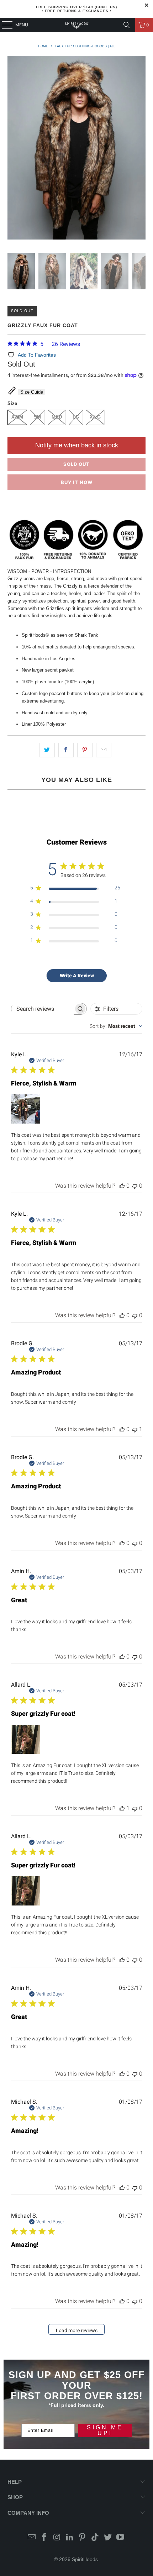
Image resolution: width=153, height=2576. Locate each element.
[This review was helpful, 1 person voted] (122, 1808)
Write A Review (77, 976)
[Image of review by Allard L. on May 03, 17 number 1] (26, 1739)
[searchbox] (43, 1009)
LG (76, 417)
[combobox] (116, 1026)
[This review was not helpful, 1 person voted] (135, 1429)
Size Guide (32, 392)
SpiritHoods (85, 2559)
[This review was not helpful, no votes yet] (135, 1186)
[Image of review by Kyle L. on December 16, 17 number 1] (26, 1109)
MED (57, 417)
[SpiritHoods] (77, 25)
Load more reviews (77, 2330)
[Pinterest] (83, 2538)
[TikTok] (95, 2538)
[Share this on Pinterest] (85, 750)
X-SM (17, 417)
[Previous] (13, 149)
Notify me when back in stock (77, 445)
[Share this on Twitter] (47, 750)
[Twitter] (108, 2538)
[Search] (127, 25)
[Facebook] (44, 2538)
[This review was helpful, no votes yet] (122, 1186)
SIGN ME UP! (105, 2430)
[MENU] (4, 25)
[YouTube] (121, 2538)
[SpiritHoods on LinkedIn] (70, 2538)
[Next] (140, 149)
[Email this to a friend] (104, 750)
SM (37, 417)
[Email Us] (32, 2538)
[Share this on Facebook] (66, 750)
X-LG (95, 417)
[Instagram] (57, 2538)
